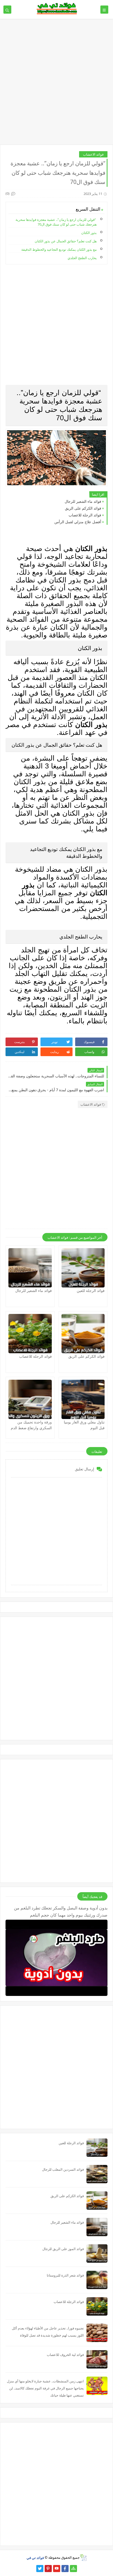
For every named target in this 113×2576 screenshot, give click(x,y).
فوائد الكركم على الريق (83, 508)
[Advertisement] (56, 84)
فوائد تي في (35, 2557)
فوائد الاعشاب (93, 154)
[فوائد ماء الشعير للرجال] (30, 1268)
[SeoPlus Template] (83, 2558)
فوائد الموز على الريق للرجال (63, 2249)
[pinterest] (48, 2569)
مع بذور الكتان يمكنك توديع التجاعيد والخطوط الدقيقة (59, 249)
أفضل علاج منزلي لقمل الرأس (78, 522)
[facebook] (65, 2569)
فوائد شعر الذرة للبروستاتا (65, 2275)
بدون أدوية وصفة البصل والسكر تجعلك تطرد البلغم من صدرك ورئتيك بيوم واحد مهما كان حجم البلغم (61, 1911)
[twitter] (40, 2569)
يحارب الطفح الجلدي (82, 258)
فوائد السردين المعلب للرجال (63, 2169)
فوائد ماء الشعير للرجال (83, 501)
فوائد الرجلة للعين (91, 1290)
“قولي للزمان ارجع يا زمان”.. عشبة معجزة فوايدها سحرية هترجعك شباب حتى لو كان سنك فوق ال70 (56, 222)
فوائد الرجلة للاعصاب (85, 515)
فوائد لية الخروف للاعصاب (65, 2355)
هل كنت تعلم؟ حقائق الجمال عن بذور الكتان (66, 241)
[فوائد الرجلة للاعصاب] (30, 1334)
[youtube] (57, 2569)
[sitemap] (73, 2569)
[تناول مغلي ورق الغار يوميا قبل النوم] (83, 1399)
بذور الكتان (89, 233)
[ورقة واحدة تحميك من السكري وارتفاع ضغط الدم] (30, 1399)
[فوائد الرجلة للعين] (83, 1268)
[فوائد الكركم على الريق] (83, 1334)
